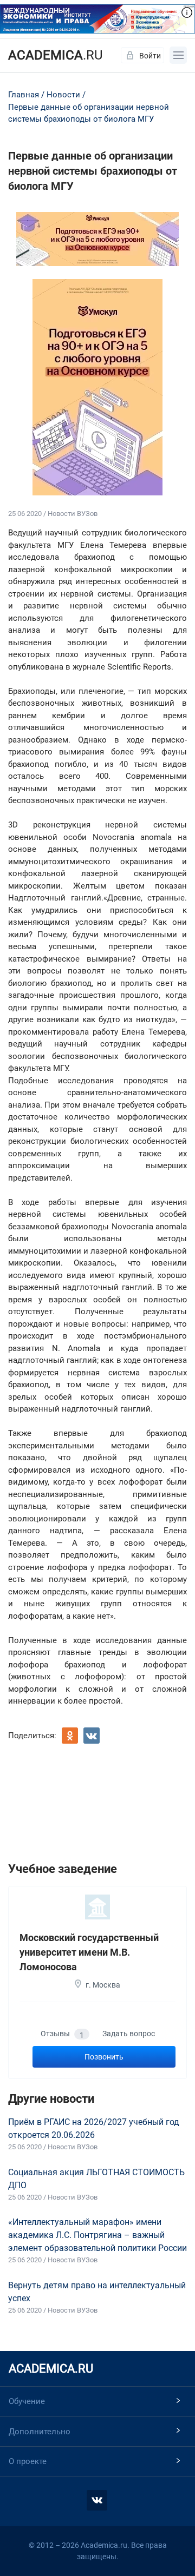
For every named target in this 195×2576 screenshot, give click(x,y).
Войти (150, 56)
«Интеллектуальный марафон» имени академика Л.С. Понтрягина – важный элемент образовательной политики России (97, 2235)
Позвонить (104, 2057)
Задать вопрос (129, 2034)
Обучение (27, 2401)
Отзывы (62, 2034)
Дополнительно (40, 2432)
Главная (24, 95)
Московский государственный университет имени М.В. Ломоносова (89, 1952)
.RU (56, 55)
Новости (63, 95)
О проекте (28, 2461)
